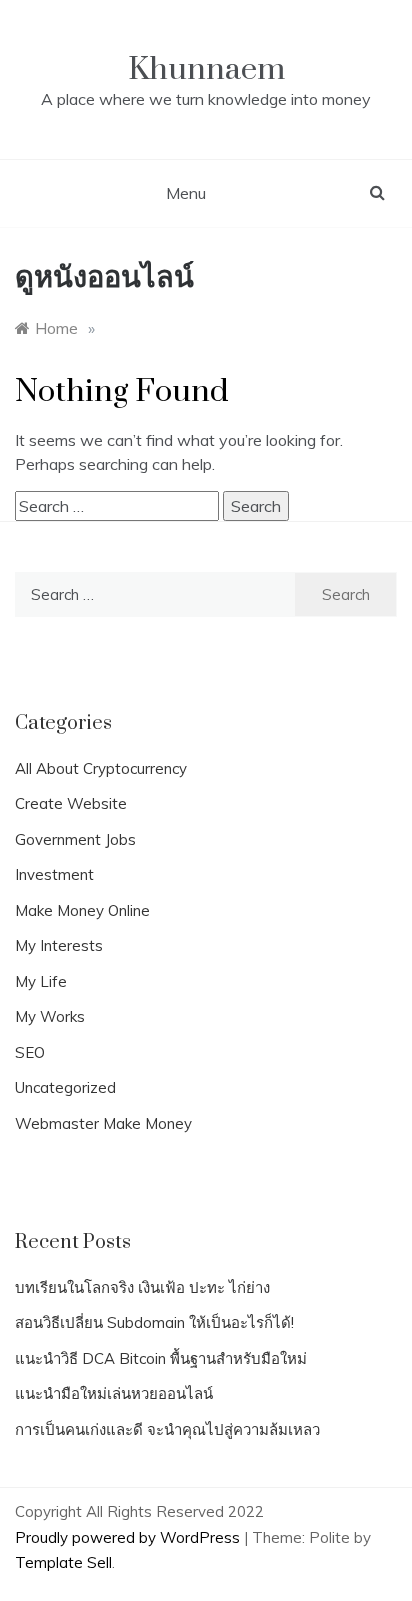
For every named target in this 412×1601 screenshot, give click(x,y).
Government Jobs (75, 839)
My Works (50, 1016)
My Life (41, 981)
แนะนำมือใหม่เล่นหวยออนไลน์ (114, 1393)
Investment (54, 874)
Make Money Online (82, 910)
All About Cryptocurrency (101, 768)
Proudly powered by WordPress (129, 1537)
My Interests (59, 945)
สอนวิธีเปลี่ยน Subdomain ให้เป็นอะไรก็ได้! (154, 1322)
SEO (30, 1052)
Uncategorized (65, 1087)
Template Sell (63, 1562)
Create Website (71, 803)
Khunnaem (206, 69)
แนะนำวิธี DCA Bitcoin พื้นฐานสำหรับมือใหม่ (161, 1358)
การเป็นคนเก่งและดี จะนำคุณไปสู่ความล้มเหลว (167, 1429)
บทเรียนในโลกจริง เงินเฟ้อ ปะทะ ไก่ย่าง (142, 1287)
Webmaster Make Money (103, 1123)
